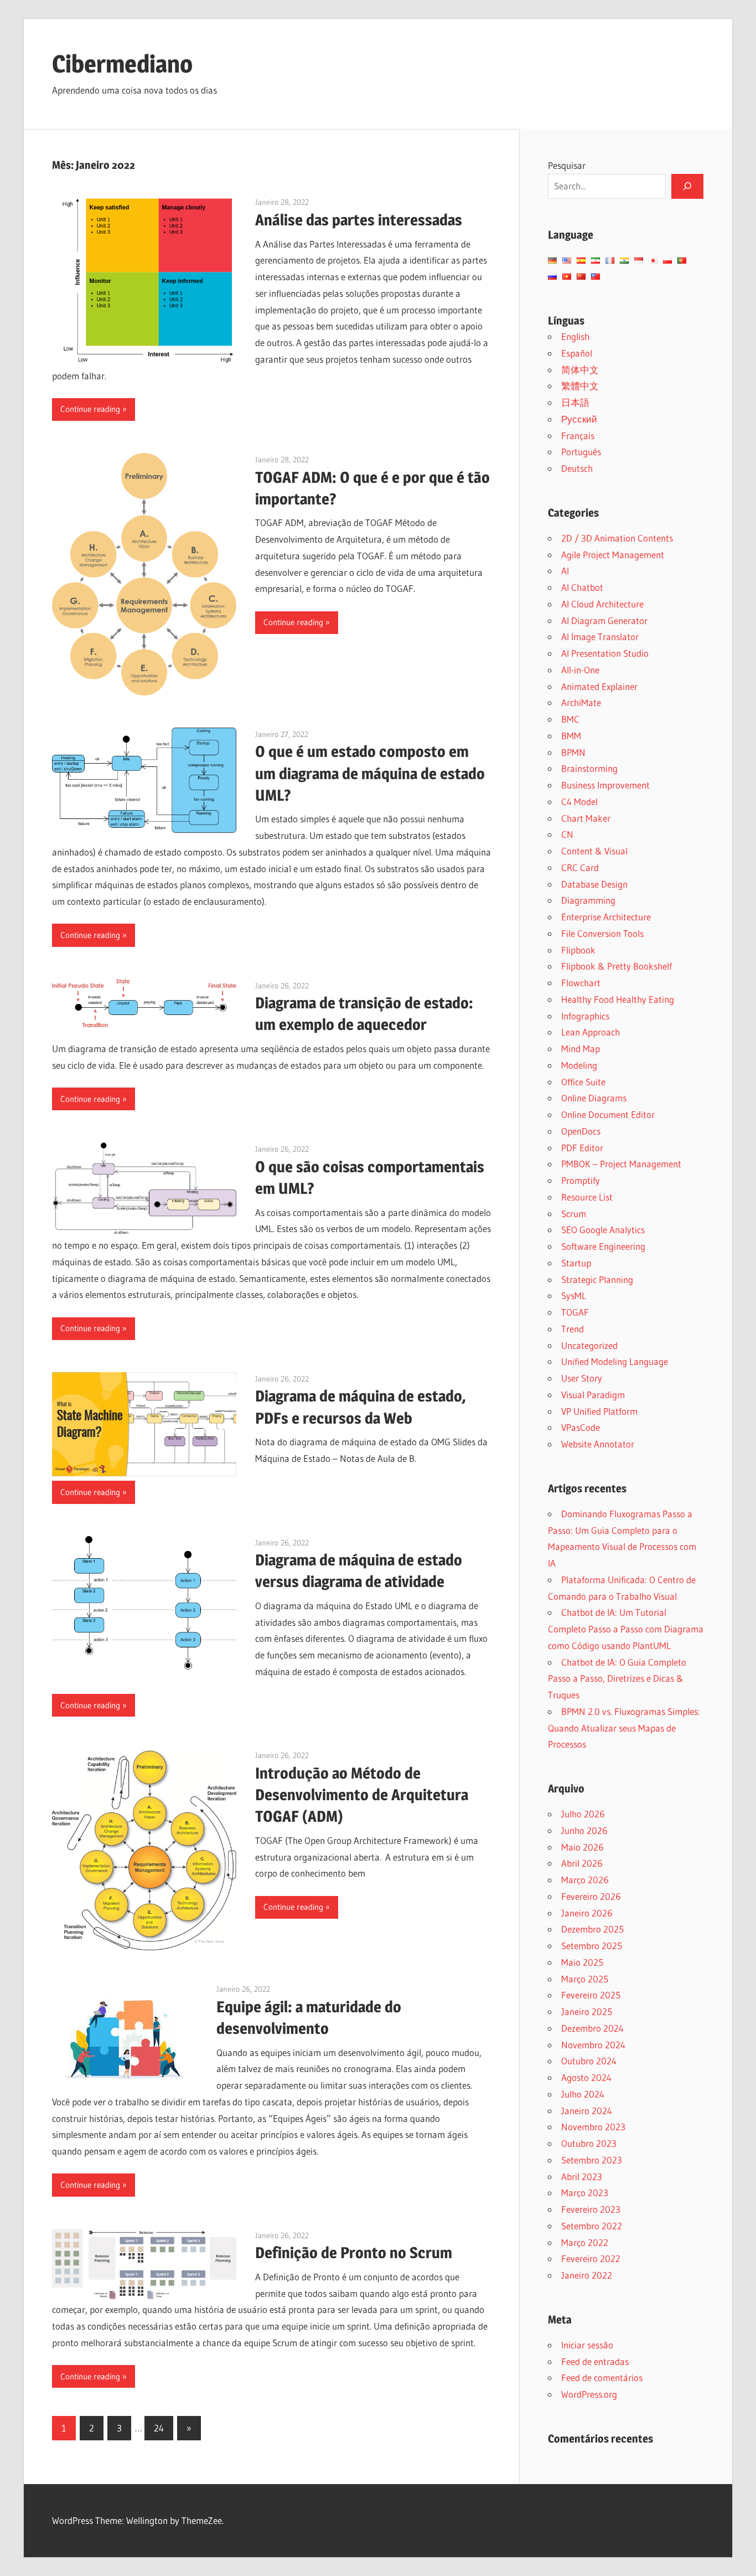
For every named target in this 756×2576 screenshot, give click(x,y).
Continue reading (90, 409)
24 (159, 2428)
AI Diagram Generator (604, 620)
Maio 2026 (582, 1847)
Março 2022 (585, 2242)
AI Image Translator (600, 637)
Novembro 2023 (593, 2127)
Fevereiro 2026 (591, 1896)
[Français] (610, 261)
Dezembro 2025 (592, 1929)
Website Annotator (598, 1444)
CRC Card (580, 867)
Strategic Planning (597, 1279)
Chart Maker (586, 818)
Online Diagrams (594, 1098)
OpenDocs (581, 1131)
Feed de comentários (602, 2377)
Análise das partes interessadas (359, 220)
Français (578, 436)
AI (565, 571)
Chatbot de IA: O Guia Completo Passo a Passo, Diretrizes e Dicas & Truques (617, 1679)
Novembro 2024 (593, 2045)
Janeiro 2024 (587, 2111)
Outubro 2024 (589, 2061)
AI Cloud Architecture (602, 604)
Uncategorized (589, 1345)
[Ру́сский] (552, 277)
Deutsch (577, 468)
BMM (571, 736)
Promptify (581, 1180)
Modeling (579, 1065)
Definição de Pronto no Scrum (354, 2253)
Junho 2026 (584, 1830)
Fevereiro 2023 (591, 2209)
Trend (573, 1329)
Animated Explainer (599, 686)
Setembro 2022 (592, 2226)
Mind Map (581, 1049)
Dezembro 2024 (592, 2028)
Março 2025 (585, 1979)
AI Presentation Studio (605, 653)
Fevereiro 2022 (591, 2258)
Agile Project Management (613, 555)
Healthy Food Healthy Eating (618, 999)
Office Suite (583, 1082)
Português (581, 452)
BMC (570, 719)
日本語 (575, 402)
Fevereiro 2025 (591, 1995)
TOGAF (575, 1312)
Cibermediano (122, 64)
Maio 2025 (582, 1962)
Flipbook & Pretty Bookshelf (617, 966)
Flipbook (578, 950)
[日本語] (653, 261)
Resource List (587, 1197)
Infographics (585, 1016)
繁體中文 (580, 386)
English (575, 336)
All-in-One (580, 670)
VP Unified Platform (599, 1411)
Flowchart (581, 983)
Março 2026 (585, 1880)
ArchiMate (581, 702)
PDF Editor (582, 1148)
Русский (579, 419)
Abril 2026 (582, 1863)
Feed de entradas (595, 2361)
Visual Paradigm (593, 1395)
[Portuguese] (682, 261)
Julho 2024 (583, 2094)
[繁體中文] (596, 277)
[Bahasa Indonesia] (639, 261)
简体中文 (580, 370)
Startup (576, 1263)
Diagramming (588, 900)
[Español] (581, 261)
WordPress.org (589, 2394)
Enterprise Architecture (606, 917)
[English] (567, 261)
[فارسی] (596, 261)
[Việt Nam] (567, 277)
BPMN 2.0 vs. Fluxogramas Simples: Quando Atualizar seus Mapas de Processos (624, 1728)
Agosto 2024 (586, 2077)
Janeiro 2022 (587, 2275)
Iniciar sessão (587, 2345)
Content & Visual (594, 851)
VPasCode (581, 1427)
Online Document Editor (608, 1114)
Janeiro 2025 (587, 2011)
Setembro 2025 (592, 1946)
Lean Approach (591, 1032)
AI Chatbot (582, 587)
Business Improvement (605, 785)
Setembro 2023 (592, 2160)
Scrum (574, 1214)
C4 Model (579, 802)
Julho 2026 (583, 1814)
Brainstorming (589, 768)
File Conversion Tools (602, 933)
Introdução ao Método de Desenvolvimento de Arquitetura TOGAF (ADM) (362, 1795)
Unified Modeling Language (615, 1361)
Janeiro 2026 (587, 1913)
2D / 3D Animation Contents (617, 538)
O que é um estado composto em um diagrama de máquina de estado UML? (370, 773)
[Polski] (667, 261)
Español (577, 353)
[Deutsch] (552, 261)
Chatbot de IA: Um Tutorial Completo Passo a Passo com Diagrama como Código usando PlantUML (626, 1629)
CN (567, 834)
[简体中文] (581, 277)
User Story (582, 1378)
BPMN (573, 752)
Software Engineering (603, 1246)
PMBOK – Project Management (621, 1164)
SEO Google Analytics (603, 1230)
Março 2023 (585, 2193)
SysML (574, 1295)
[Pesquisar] (687, 186)
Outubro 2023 (589, 2143)
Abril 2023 (582, 2176)
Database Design (594, 884)
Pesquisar (567, 165)
